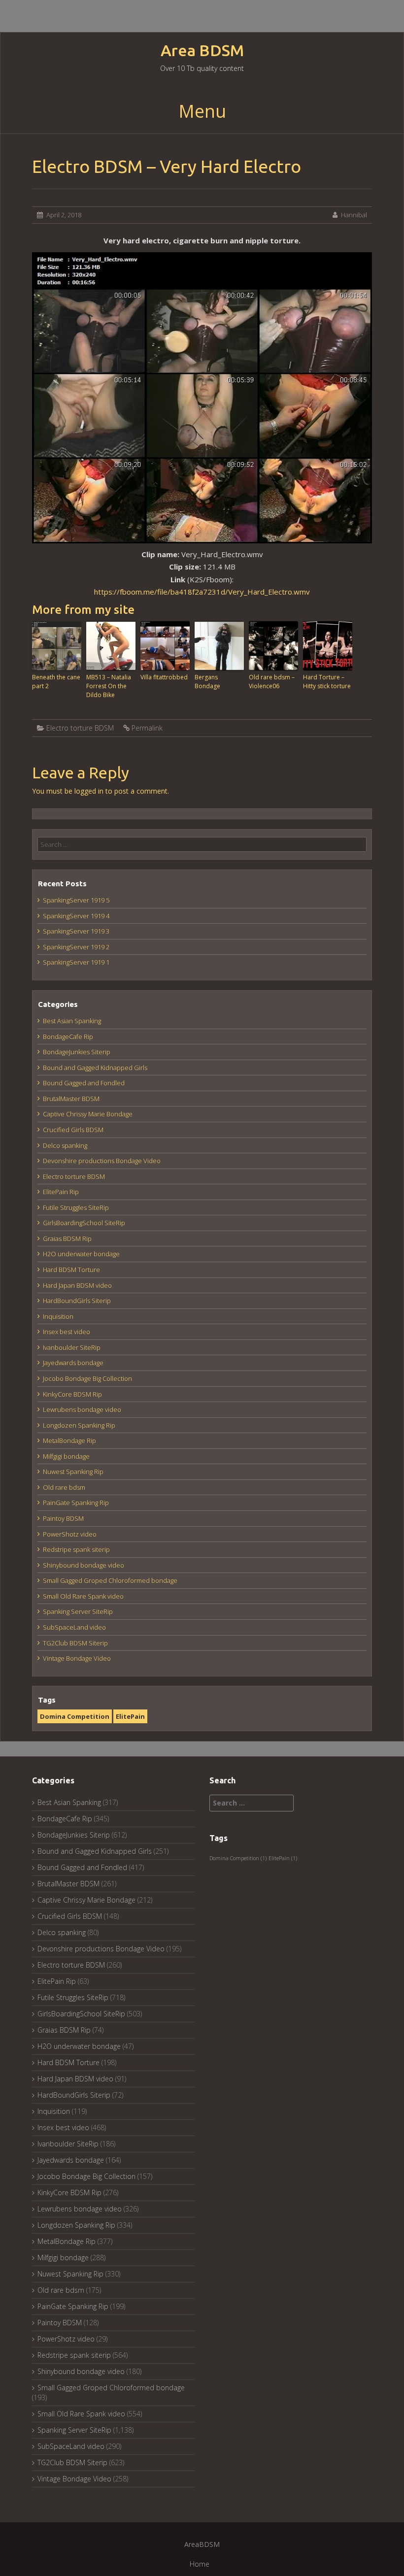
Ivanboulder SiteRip (72, 1347)
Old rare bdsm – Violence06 (272, 682)
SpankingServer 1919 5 (76, 900)
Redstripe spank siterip (76, 1549)
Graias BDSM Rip (67, 1238)
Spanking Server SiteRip (78, 1611)
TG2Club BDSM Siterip (75, 1643)
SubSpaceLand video (74, 1627)
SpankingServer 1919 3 (76, 931)
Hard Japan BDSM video (77, 1285)
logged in (89, 791)
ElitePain (130, 1716)
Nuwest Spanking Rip (73, 1472)
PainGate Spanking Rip (76, 1503)
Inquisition (58, 1316)
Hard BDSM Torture (71, 1270)
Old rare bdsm (64, 1487)
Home (200, 2564)
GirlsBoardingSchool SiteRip (84, 1223)
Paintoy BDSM (63, 1518)
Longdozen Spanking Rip (79, 1425)
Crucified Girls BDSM (73, 1130)
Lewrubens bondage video (82, 1409)
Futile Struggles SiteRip (76, 1207)
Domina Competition (75, 1716)
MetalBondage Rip (69, 1440)
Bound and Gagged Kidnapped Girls (95, 1068)
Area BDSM (202, 50)
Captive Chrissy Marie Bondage (88, 1114)
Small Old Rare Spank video (83, 1596)
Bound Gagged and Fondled (84, 1083)
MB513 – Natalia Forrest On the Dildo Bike (109, 686)
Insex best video (67, 1332)
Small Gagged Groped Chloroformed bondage (110, 1580)
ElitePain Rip (61, 1192)
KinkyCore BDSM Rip (72, 1394)
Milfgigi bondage (66, 1456)
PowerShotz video (70, 1534)
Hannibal (354, 215)
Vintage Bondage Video (77, 1658)
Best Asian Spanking (72, 1021)
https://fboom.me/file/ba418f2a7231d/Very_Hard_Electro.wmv (202, 592)
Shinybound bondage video (84, 1565)
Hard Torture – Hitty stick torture (327, 682)
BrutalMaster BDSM (71, 1099)
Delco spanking (65, 1145)
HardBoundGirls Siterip (77, 1301)
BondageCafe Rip (68, 1037)
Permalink (147, 728)
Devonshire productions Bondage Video (102, 1161)
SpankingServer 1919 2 (76, 947)
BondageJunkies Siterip (77, 1052)
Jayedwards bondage (73, 1363)
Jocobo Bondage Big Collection (87, 1378)
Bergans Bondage (207, 682)
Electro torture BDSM (80, 728)
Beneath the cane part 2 (56, 682)
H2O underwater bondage (81, 1254)
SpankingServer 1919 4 (76, 916)
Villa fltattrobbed (164, 677)
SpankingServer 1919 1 (76, 962)
